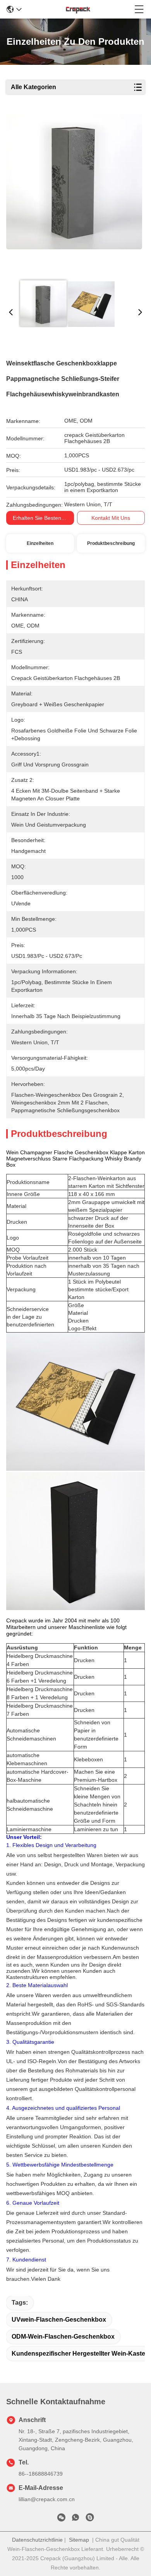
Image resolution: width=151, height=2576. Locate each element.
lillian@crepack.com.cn (47, 2499)
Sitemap (79, 2540)
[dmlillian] (90, 2519)
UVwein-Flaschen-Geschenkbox (59, 2320)
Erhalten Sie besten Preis (44, 518)
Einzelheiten (40, 543)
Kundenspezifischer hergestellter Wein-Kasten (80, 2354)
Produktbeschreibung (111, 543)
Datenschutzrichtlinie (37, 2540)
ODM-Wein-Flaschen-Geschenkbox (63, 2337)
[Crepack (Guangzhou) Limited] (78, 9)
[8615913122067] (75, 2519)
